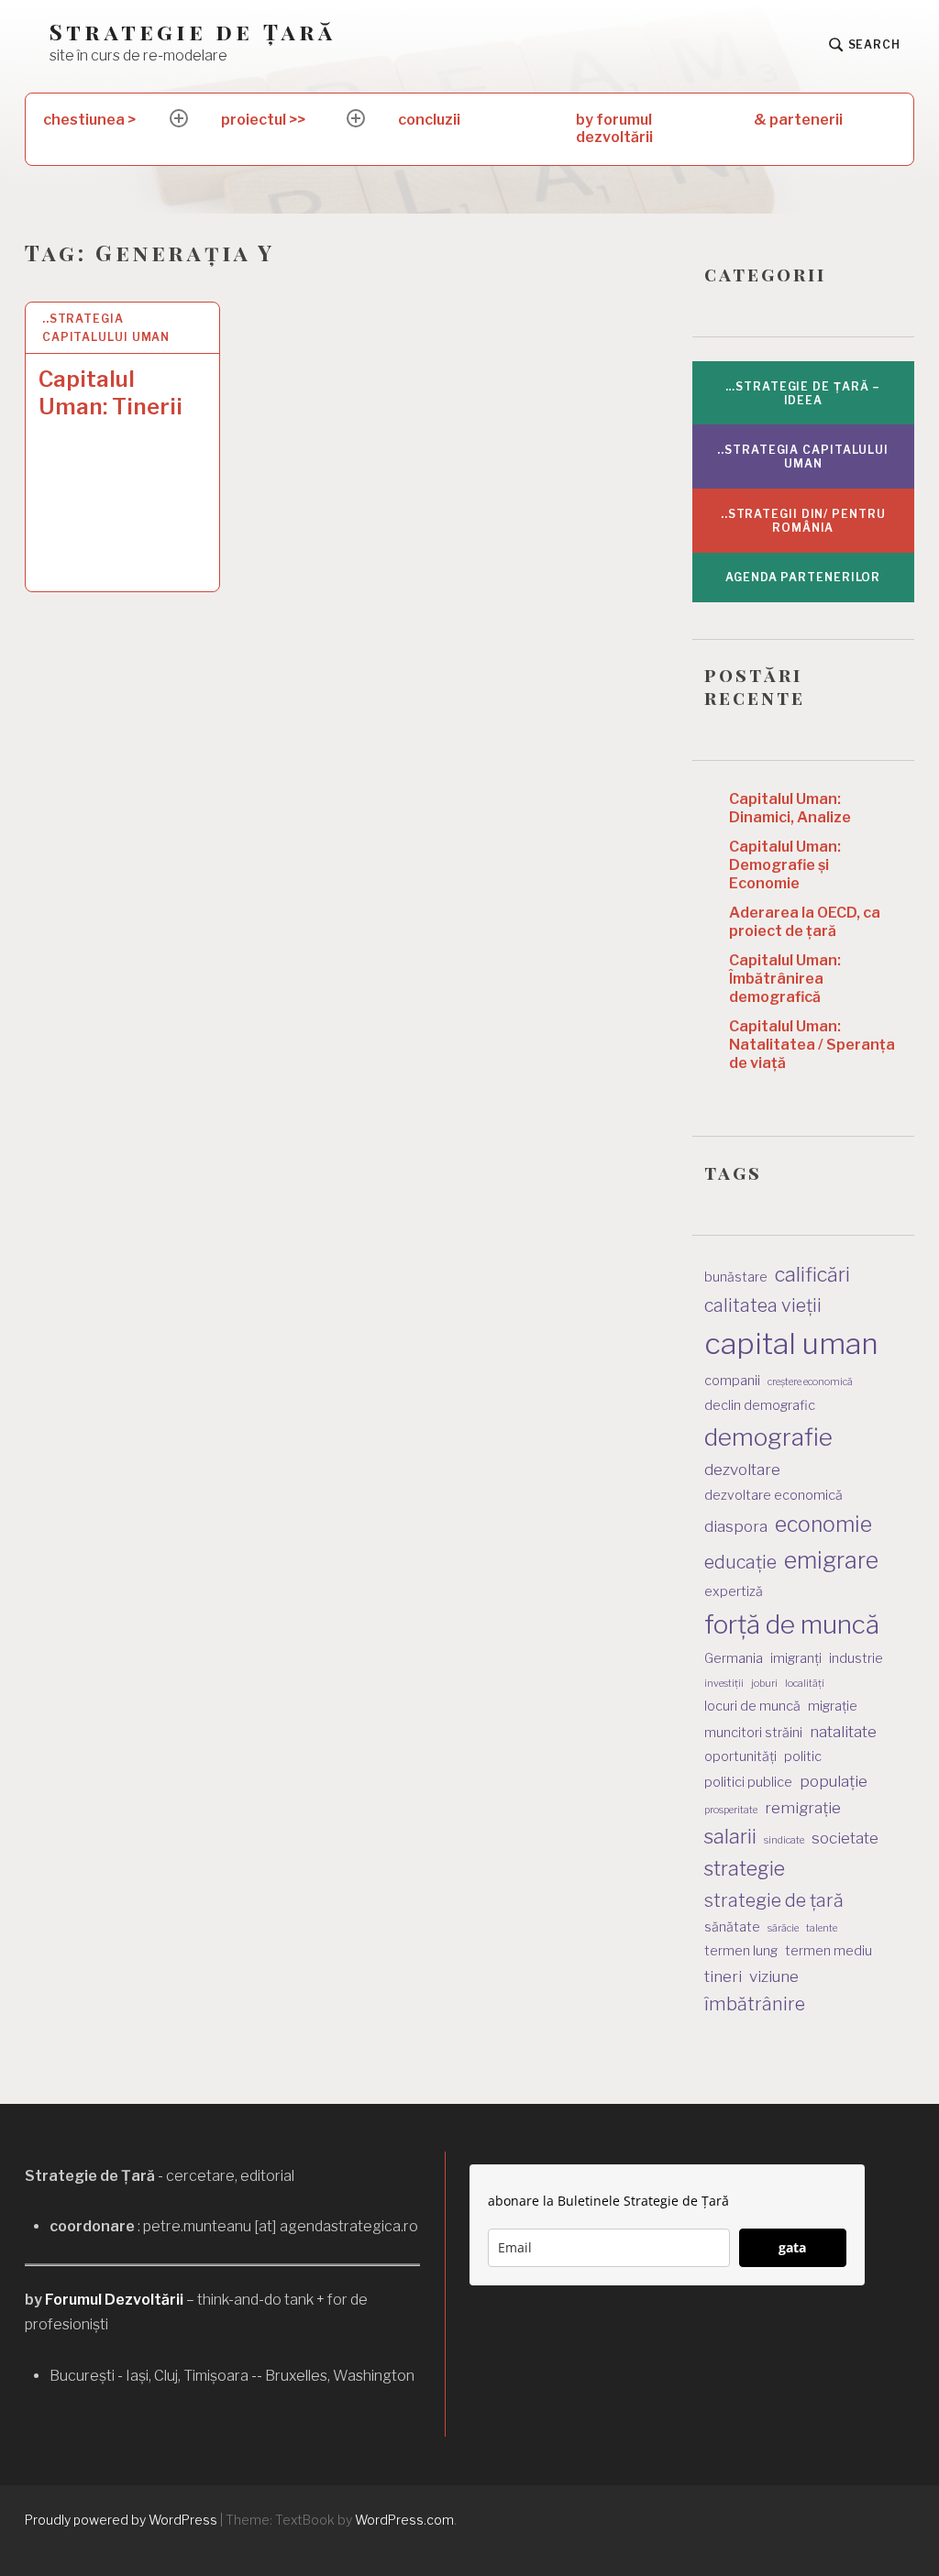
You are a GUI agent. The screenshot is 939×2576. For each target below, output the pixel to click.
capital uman (791, 1343)
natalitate (843, 1732)
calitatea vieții (763, 1305)
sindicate (784, 1840)
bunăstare (736, 1277)
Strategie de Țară (193, 32)
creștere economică (810, 1382)
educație (740, 1562)
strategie (745, 1868)
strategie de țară (774, 1900)
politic (803, 1756)
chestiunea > (89, 120)
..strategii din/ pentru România (803, 521)
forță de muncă (792, 1624)
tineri (723, 1976)
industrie (856, 1658)
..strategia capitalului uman (106, 328)
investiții (724, 1684)
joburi (764, 1684)
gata (792, 2247)
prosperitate (731, 1810)
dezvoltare (742, 1470)
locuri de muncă (752, 1706)
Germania (734, 1658)
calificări (812, 1274)
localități (805, 1684)
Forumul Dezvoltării (114, 2300)
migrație (833, 1706)
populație (834, 1781)
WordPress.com (404, 2520)
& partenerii (798, 120)
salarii (730, 1836)
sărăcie (783, 1928)
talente (822, 1928)
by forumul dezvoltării (614, 128)
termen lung (741, 1950)
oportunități (740, 1756)
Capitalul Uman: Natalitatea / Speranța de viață (812, 1045)
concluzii (429, 120)
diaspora (736, 1526)
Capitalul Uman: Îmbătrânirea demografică (785, 979)
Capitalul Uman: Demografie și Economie (785, 865)
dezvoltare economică (773, 1495)
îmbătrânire (755, 2004)
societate (845, 1838)
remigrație (803, 1808)
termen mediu (829, 1950)
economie (823, 1525)
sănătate (732, 1926)
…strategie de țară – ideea (803, 393)
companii (732, 1380)
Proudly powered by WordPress (121, 2520)
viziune (774, 1976)
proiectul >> (263, 120)
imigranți (796, 1658)
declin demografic (760, 1405)
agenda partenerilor (803, 577)
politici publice (748, 1782)
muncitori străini (753, 1732)
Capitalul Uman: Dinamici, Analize (790, 808)
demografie (768, 1437)
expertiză (734, 1591)
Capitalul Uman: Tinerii (110, 393)
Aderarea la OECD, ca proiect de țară (805, 922)
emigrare (831, 1560)
